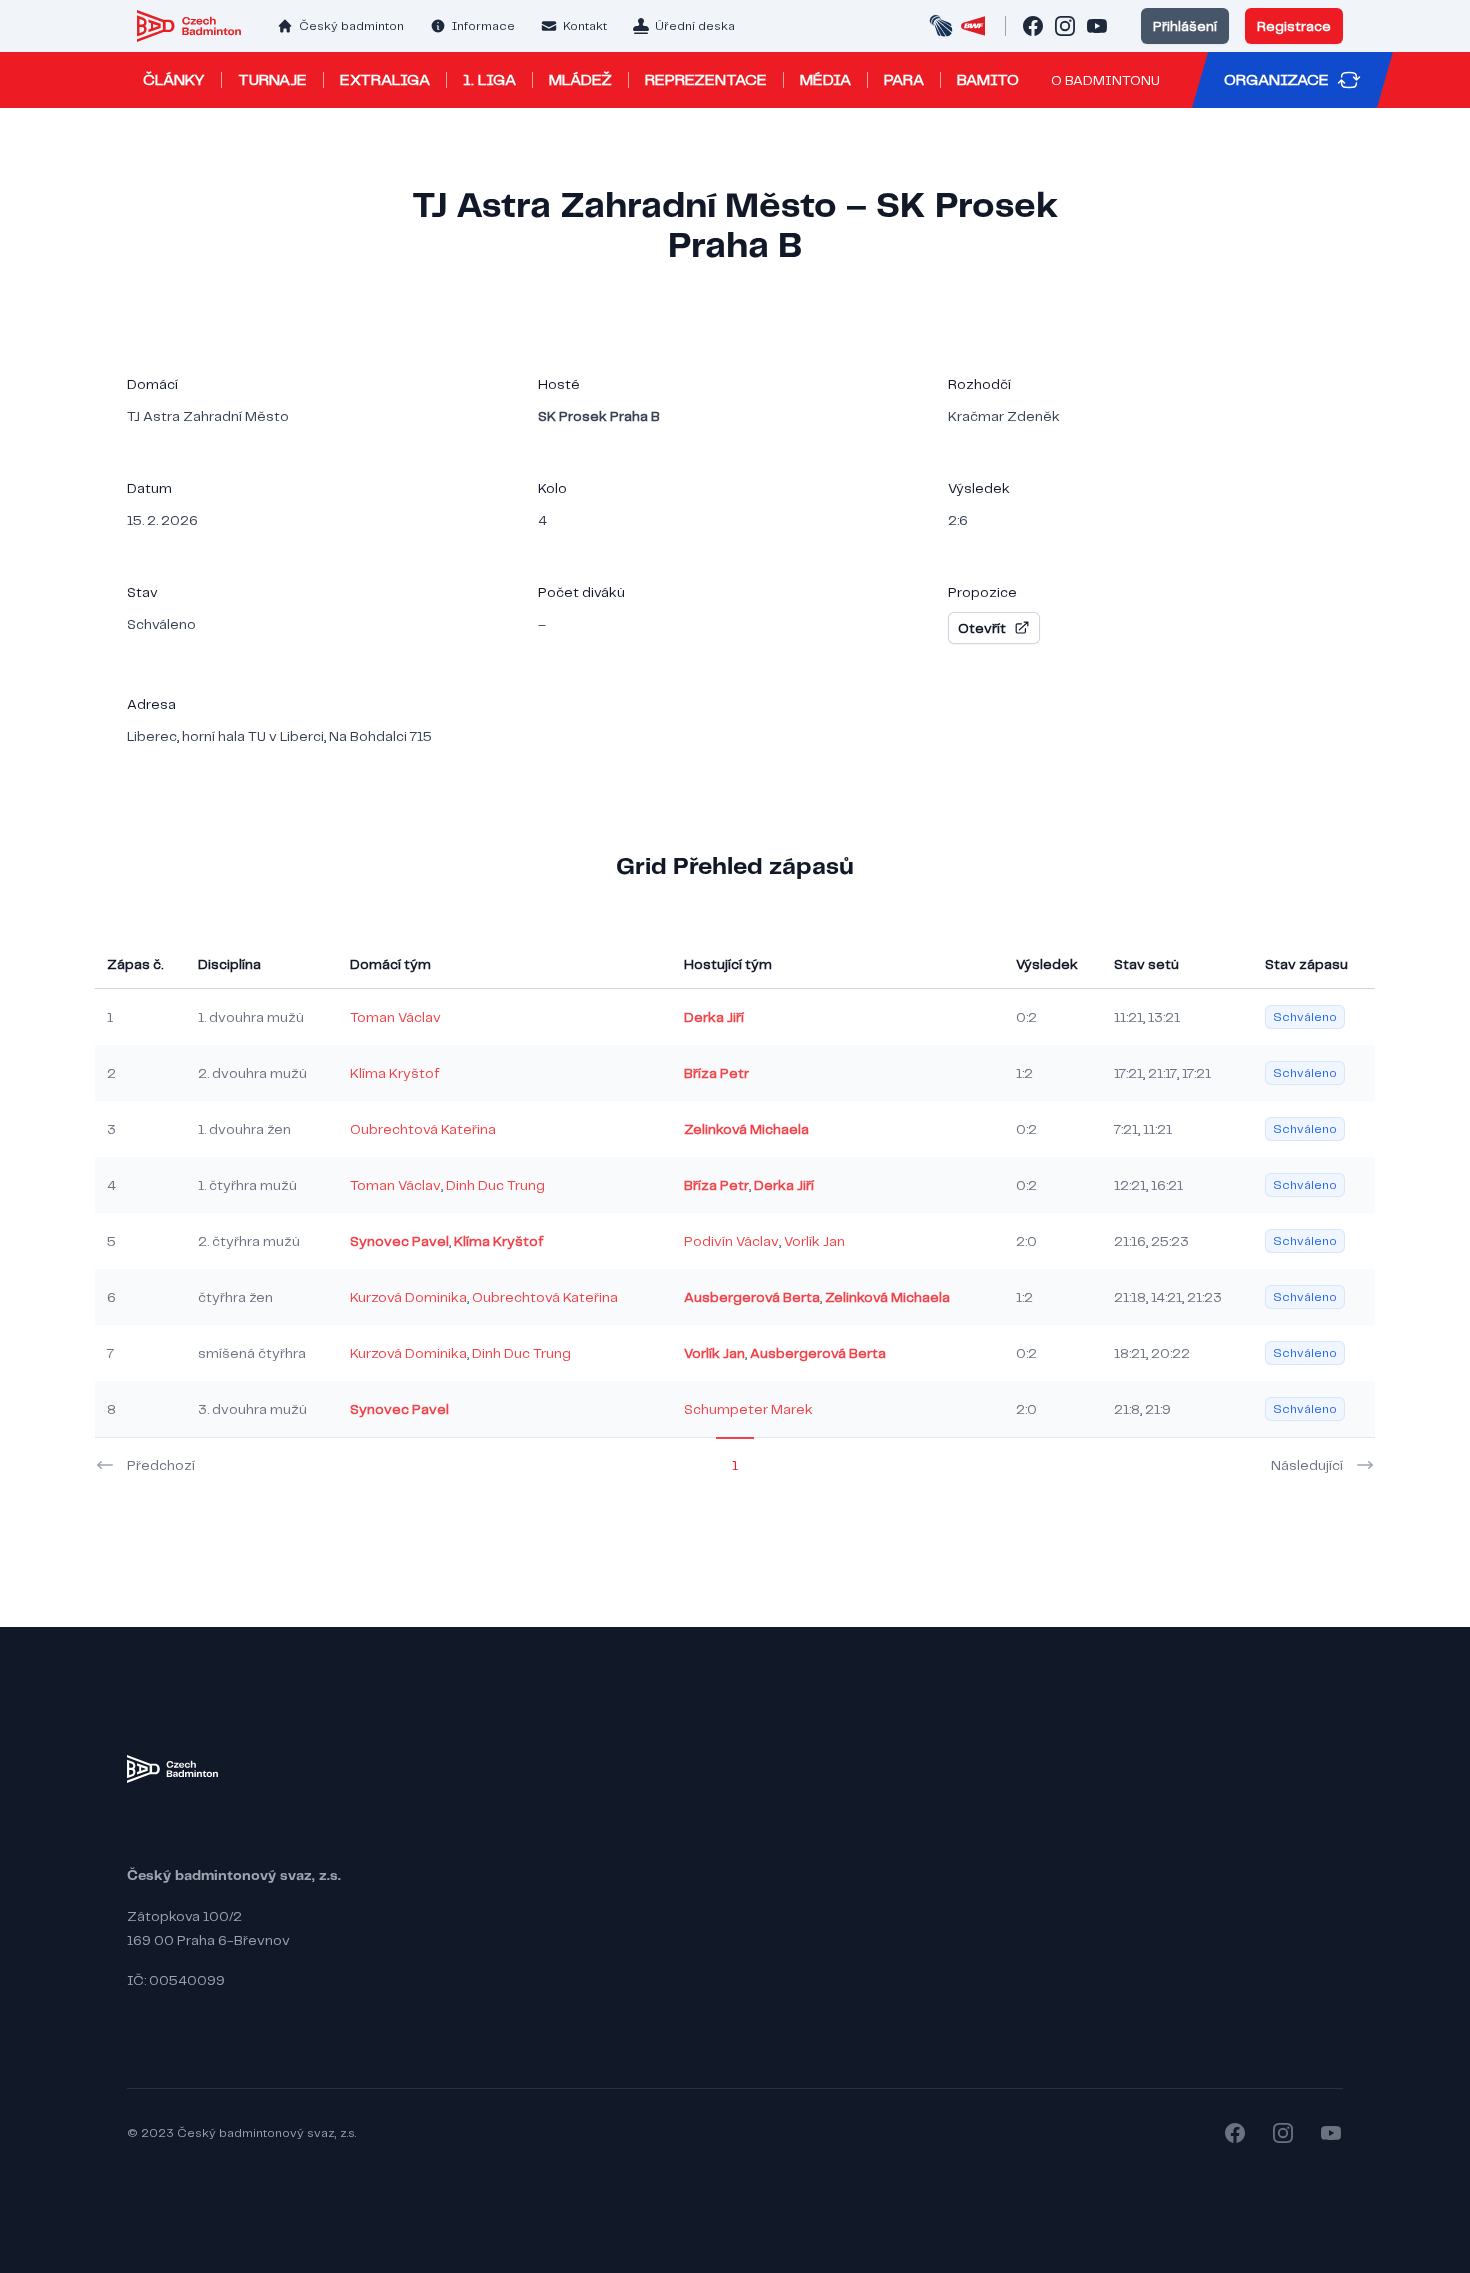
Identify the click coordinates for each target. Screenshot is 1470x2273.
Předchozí (161, 1465)
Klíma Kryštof (395, 1073)
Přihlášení (1185, 26)
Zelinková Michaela (746, 1129)
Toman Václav (395, 1017)
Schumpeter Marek (748, 1409)
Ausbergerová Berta (752, 1297)
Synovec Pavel (399, 1241)
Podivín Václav (731, 1241)
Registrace (1294, 26)
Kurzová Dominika (408, 1297)
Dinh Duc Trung (495, 1185)
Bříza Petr (716, 1073)
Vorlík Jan (814, 1241)
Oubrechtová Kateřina (423, 1129)
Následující (1307, 1465)
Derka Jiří (714, 1017)
